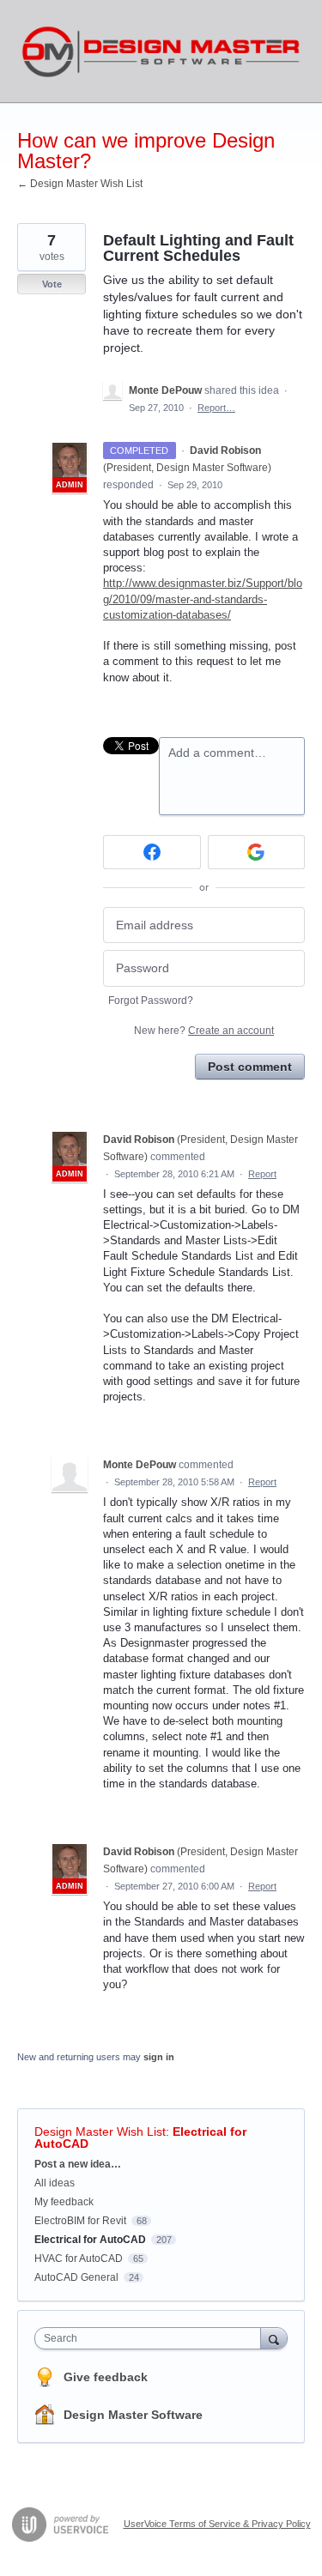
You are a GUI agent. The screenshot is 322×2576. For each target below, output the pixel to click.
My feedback (64, 2202)
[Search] (274, 2338)
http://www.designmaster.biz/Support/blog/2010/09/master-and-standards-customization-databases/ (203, 599)
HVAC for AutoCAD (79, 2259)
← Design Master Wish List (80, 184)
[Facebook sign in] (152, 852)
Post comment (250, 1067)
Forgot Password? (151, 1001)
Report (262, 1174)
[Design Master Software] (161, 51)
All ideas (55, 2183)
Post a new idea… (78, 2164)
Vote (52, 284)
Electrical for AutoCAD (90, 2240)
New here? (204, 1031)
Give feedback (106, 2377)
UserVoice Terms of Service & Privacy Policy (217, 2524)
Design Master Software (133, 2415)
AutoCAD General (76, 2277)
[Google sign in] (257, 852)
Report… (216, 408)
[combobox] (152, 2338)
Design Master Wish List (100, 2132)
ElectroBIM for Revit (80, 2221)
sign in (159, 2057)
